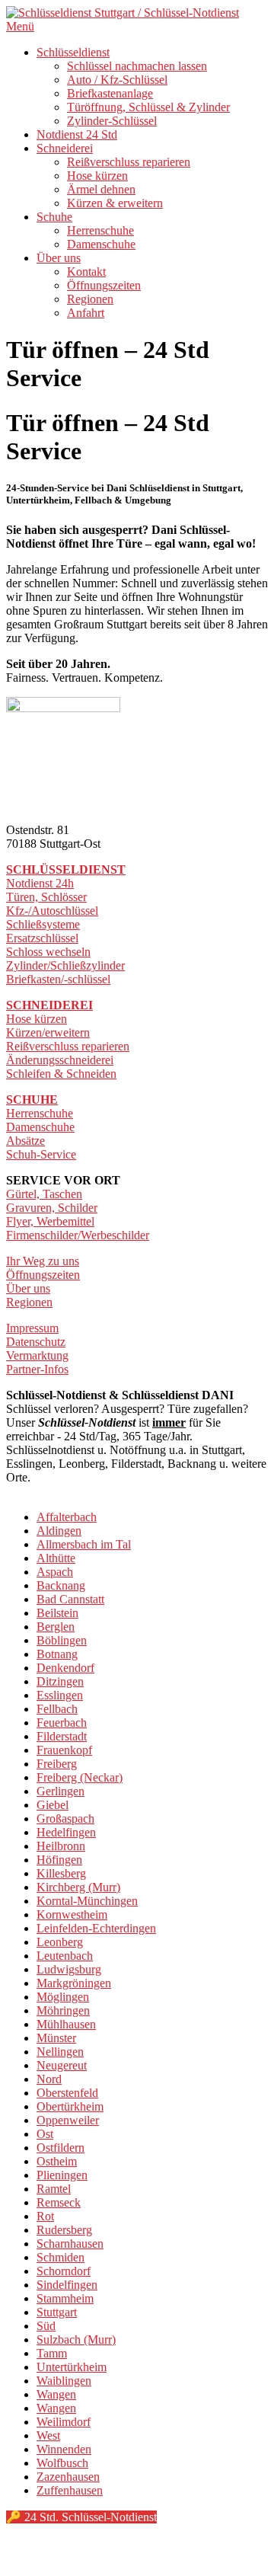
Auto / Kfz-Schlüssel (117, 80)
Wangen (56, 2394)
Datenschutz (36, 1342)
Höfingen (59, 1860)
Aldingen (59, 1531)
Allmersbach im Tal (84, 1544)
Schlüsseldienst (73, 52)
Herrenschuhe (100, 230)
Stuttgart (57, 2312)
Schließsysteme (43, 924)
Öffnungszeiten (104, 285)
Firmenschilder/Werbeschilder (78, 1235)
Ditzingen (60, 1681)
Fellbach (57, 1709)
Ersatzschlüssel (42, 938)
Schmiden (61, 2257)
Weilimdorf (64, 2422)
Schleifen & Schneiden (61, 1074)
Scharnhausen (70, 2244)
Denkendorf (65, 1668)
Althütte (56, 1558)
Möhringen (63, 2010)
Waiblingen (64, 2381)
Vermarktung (37, 1355)
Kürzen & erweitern (115, 203)
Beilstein (57, 1613)
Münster (56, 2038)
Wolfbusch (62, 2463)
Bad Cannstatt (70, 1599)
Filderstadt (62, 1736)
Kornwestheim (72, 1914)
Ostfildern (61, 2148)
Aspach (55, 1572)
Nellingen (60, 2052)
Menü (20, 26)
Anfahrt (86, 313)
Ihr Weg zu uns (43, 1261)
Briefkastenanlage (110, 93)
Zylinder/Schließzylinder (65, 965)
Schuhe (54, 217)
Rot (45, 2216)
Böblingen (62, 1640)
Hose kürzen (97, 176)
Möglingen (63, 1997)
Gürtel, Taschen (44, 1194)
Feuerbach (62, 1723)
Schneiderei (65, 148)
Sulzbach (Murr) (76, 2339)
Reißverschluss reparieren (129, 162)
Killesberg (61, 1873)
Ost (45, 2134)
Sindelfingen (67, 2285)
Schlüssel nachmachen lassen (137, 66)
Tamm (52, 2353)
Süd (46, 2326)
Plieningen (62, 2175)
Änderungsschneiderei (60, 1060)
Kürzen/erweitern (48, 1032)
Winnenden (64, 2449)
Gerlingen (61, 1791)
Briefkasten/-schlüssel (58, 979)
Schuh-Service (41, 1154)
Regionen (90, 299)
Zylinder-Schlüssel (112, 121)
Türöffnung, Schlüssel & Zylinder (148, 107)
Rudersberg (64, 2230)
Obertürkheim (70, 2106)
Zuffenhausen (70, 2490)
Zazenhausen (68, 2477)
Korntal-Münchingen (87, 1901)
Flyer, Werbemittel (50, 1221)
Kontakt (86, 272)
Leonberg (60, 1942)
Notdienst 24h (40, 883)
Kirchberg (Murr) (78, 1887)
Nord (49, 2079)
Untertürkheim (72, 2367)
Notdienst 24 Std (77, 134)
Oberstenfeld (67, 2093)
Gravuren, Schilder (52, 1208)
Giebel (53, 1805)
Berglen (56, 1627)
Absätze (25, 1141)
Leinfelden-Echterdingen (96, 1928)
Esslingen (60, 1695)
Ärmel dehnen (101, 189)
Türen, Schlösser (46, 897)
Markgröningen (74, 1983)
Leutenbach (65, 1956)
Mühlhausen (66, 2024)
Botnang (57, 1654)
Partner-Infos (37, 1369)
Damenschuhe (101, 244)
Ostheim (57, 2161)
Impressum (32, 1328)
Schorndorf (64, 2271)
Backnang (61, 1585)
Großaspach (65, 1819)
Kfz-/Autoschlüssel (52, 911)
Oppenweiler (68, 2120)
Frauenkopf (64, 1750)
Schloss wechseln (48, 952)
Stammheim (65, 2298)
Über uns (59, 258)
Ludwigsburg (69, 1969)
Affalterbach (67, 1517)
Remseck (59, 2202)
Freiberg (57, 1764)
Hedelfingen (66, 1832)
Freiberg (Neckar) (80, 1777)
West (48, 2435)
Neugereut (62, 2065)
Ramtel (54, 2189)
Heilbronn (61, 1846)
